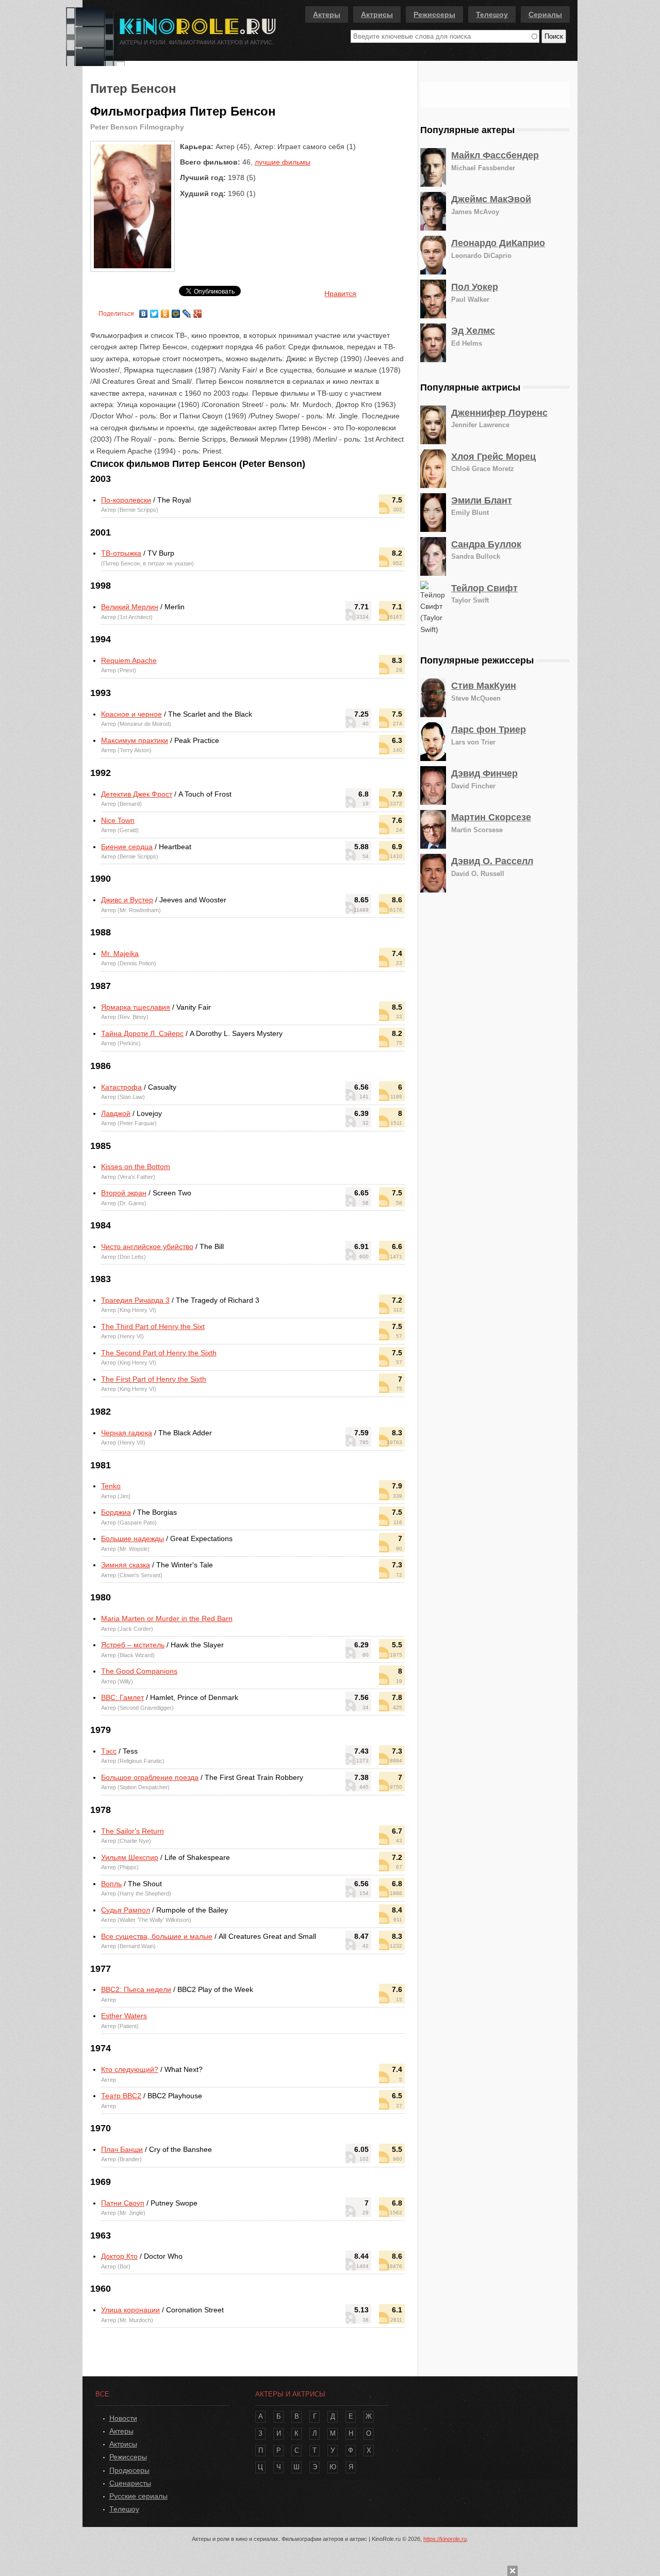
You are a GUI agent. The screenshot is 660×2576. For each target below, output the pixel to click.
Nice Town (118, 820)
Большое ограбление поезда (150, 1777)
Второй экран (124, 1193)
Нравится (340, 294)
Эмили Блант (482, 500)
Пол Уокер (475, 287)
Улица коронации (130, 2310)
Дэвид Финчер (484, 773)
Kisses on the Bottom (136, 1167)
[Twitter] (154, 311)
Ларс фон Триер (489, 730)
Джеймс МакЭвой (491, 199)
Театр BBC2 (121, 2096)
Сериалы (545, 14)
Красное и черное (131, 714)
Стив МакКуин (484, 686)
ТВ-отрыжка (121, 553)
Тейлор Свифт (484, 588)
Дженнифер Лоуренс (499, 413)
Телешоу (492, 14)
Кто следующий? (130, 2069)
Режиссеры (434, 14)
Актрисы (377, 14)
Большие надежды (133, 1538)
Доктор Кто (119, 2256)
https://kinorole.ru (445, 2539)
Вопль (111, 1884)
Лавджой (116, 1113)
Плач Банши (122, 2149)
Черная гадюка (127, 1433)
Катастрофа (121, 1087)
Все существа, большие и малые (157, 1936)
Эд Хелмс (473, 331)
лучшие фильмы (283, 162)
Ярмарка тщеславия (136, 1007)
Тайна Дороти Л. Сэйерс (142, 1033)
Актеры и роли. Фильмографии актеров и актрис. (197, 42)
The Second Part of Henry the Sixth (159, 1353)
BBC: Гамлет (122, 1697)
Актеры (327, 14)
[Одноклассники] (165, 311)
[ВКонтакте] (144, 311)
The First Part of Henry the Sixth (154, 1379)
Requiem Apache (129, 660)
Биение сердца (127, 847)
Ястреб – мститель (133, 1645)
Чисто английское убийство (147, 1246)
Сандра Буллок (486, 544)
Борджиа (116, 1512)
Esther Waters (124, 2016)
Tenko (111, 1486)
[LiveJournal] (187, 311)
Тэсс (109, 1751)
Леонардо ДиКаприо (498, 243)
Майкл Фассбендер (495, 155)
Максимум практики (135, 740)
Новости (123, 2418)
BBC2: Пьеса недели (136, 1989)
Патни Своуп (123, 2203)
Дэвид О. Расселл (492, 861)
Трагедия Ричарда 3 (135, 1300)
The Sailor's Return (133, 1831)
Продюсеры (129, 2470)
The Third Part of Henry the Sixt (153, 1326)
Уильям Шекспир (130, 1857)
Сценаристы (130, 2483)
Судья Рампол (126, 1910)
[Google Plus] (198, 311)
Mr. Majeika (120, 953)
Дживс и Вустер (127, 900)
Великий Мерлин (130, 607)
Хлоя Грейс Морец (493, 457)
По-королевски (126, 500)
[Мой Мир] (176, 311)
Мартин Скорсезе (491, 817)
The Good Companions (139, 1671)
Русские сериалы (138, 2496)
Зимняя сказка (126, 1565)
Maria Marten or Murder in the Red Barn (167, 1618)
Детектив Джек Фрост (137, 794)
